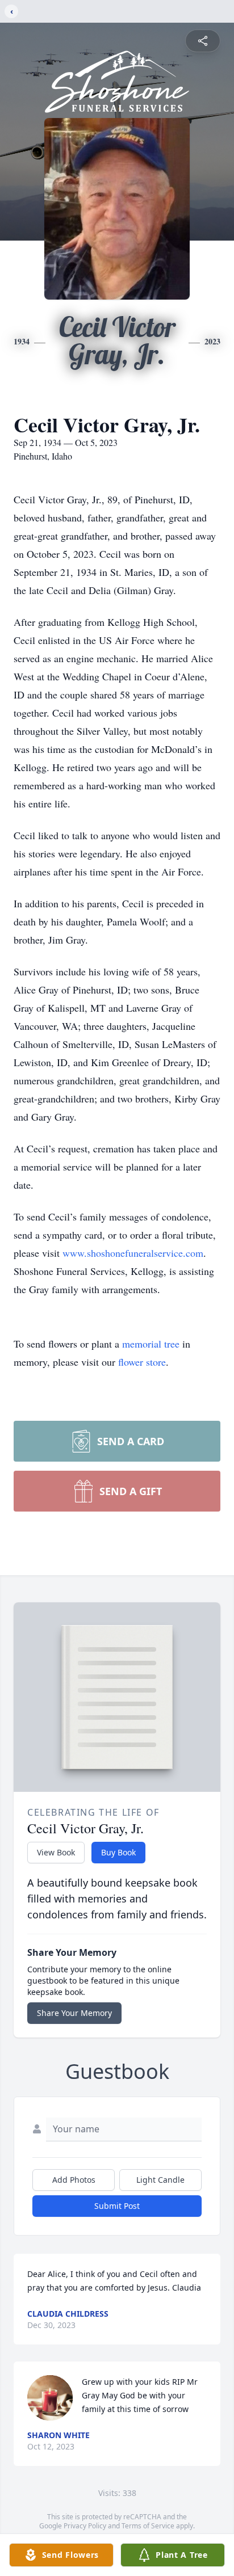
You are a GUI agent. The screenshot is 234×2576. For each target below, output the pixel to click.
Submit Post (117, 2206)
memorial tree (151, 1344)
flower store (142, 1362)
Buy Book (118, 1852)
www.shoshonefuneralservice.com (133, 1253)
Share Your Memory (74, 2013)
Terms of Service (148, 2526)
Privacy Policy (85, 2526)
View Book (56, 1852)
